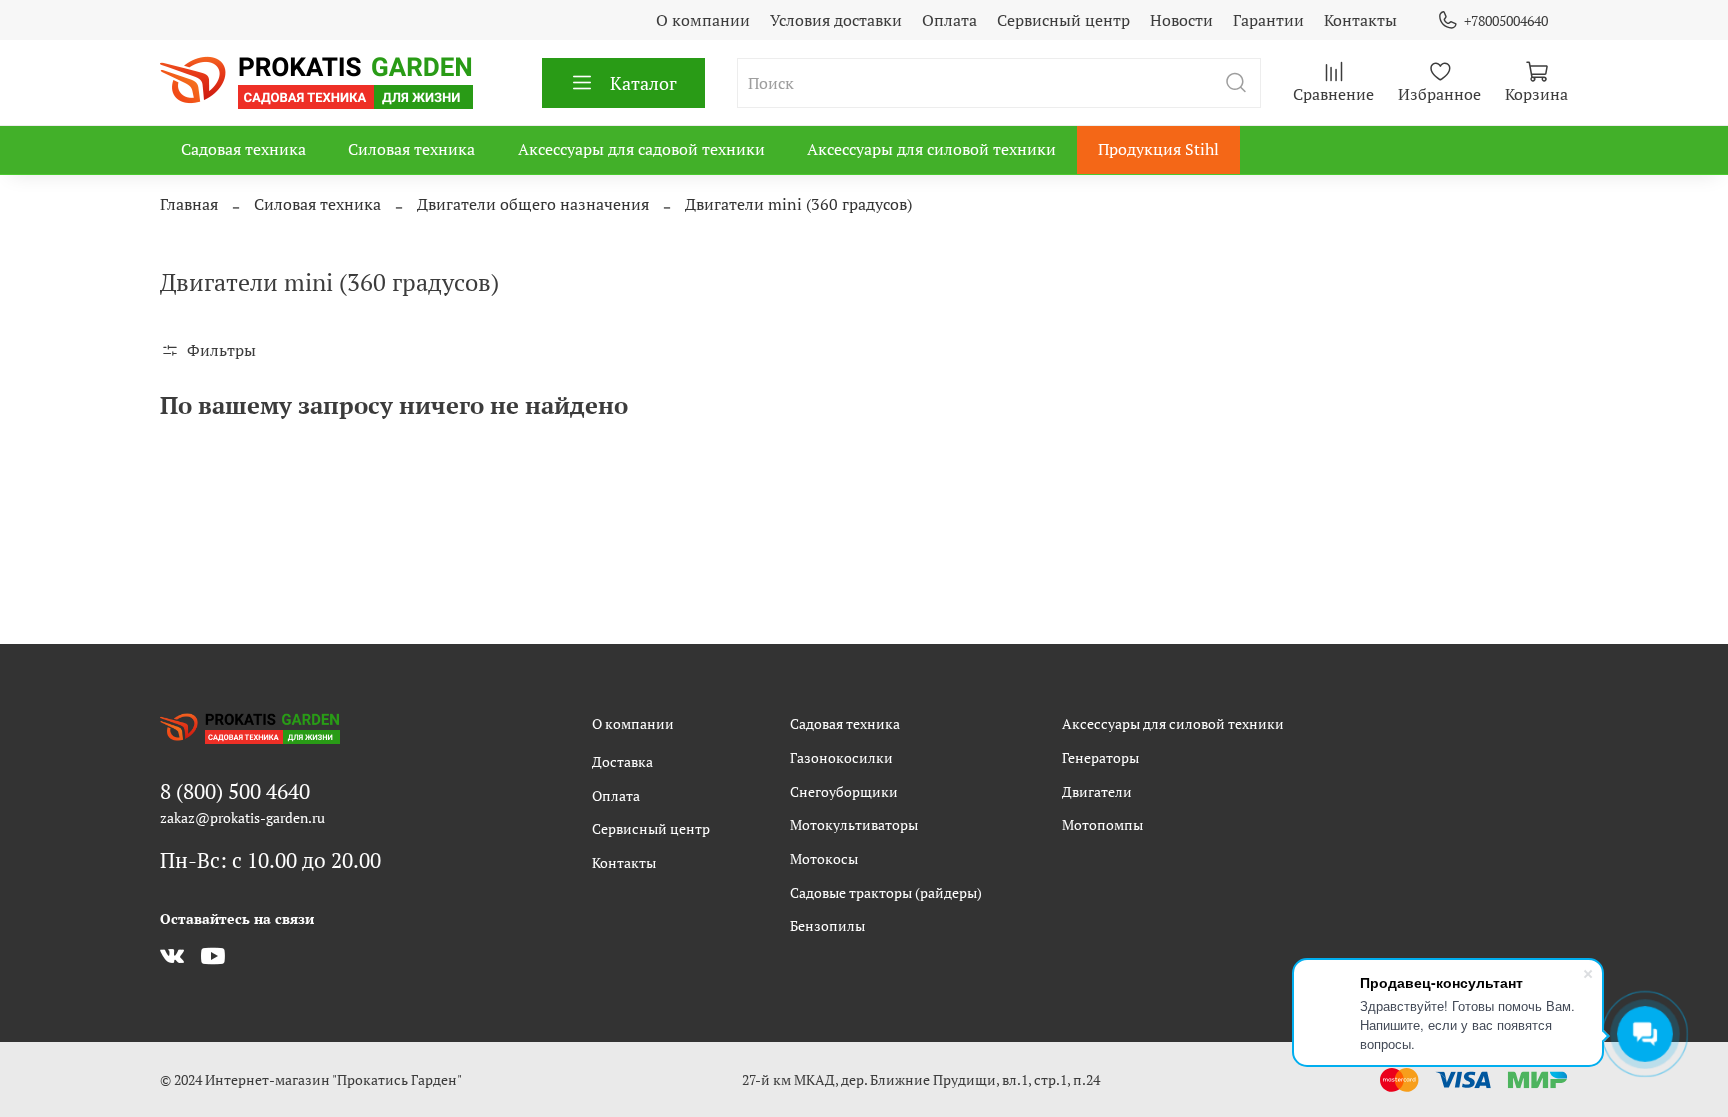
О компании (703, 20)
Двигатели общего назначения (533, 204)
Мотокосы (824, 858)
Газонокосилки (841, 757)
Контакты (1360, 20)
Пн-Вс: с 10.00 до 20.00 (270, 860)
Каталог (643, 83)
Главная (189, 204)
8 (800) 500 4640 (235, 791)
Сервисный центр (1063, 20)
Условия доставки (836, 20)
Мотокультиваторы (854, 824)
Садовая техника (243, 149)
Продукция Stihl (1158, 149)
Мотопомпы (1102, 824)
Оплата (949, 20)
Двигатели (1097, 791)
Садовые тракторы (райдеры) (886, 892)
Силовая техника (411, 149)
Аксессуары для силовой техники (931, 149)
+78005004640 (1506, 20)
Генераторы (1100, 757)
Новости (1181, 20)
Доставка (622, 761)
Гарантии (1268, 20)
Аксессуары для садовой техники (641, 149)
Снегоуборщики (844, 791)
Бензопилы (827, 925)
